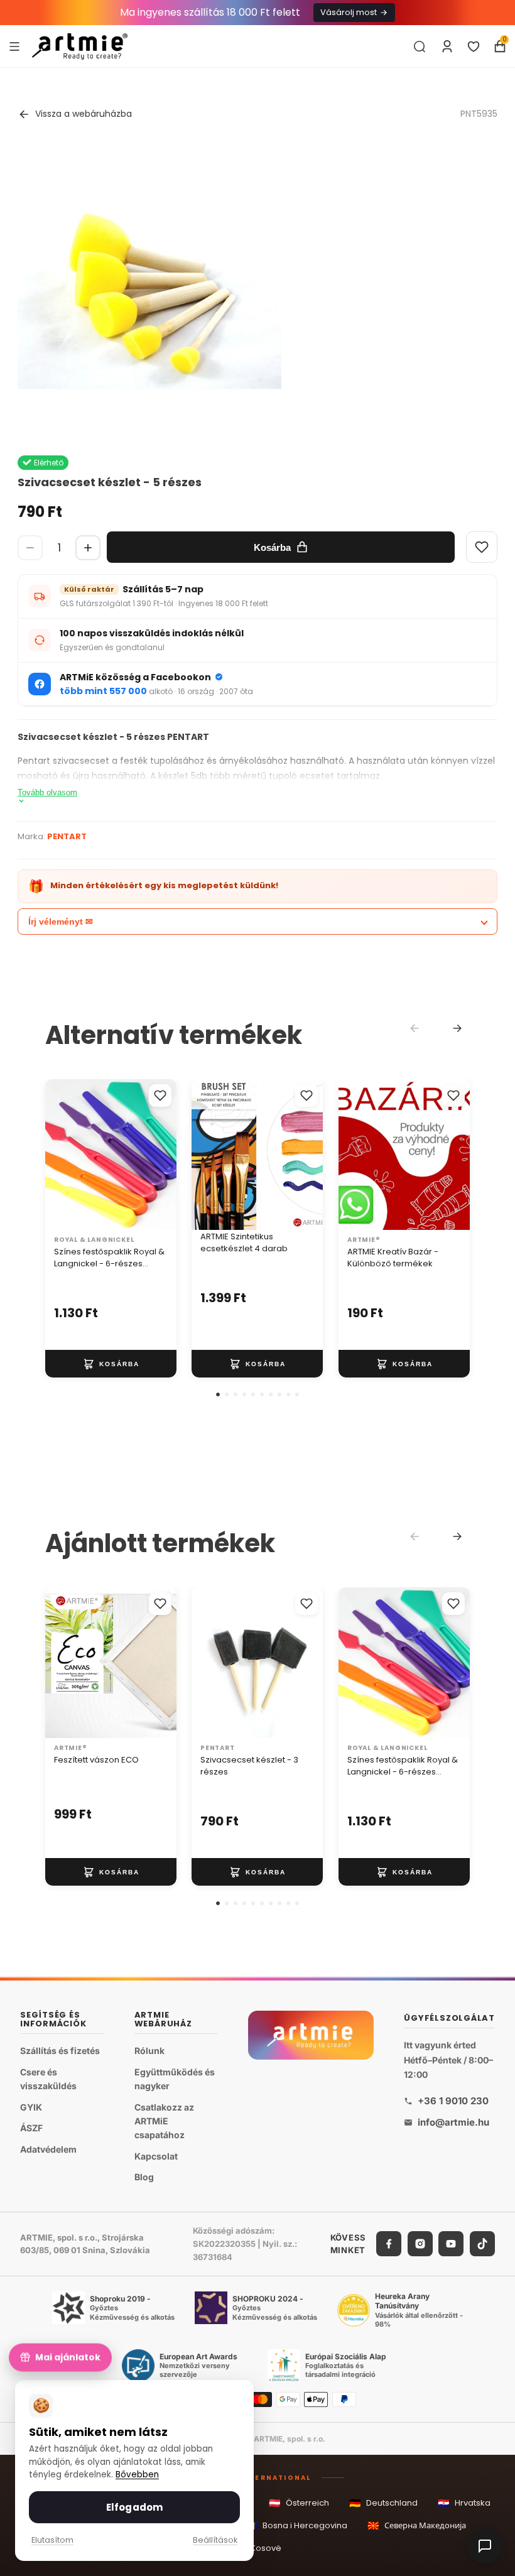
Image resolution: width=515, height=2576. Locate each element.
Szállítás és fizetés (60, 2051)
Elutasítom (52, 2540)
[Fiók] (447, 46)
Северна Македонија (417, 2525)
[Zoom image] (149, 294)
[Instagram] (420, 2244)
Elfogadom (134, 2507)
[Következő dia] (310, 1155)
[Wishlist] (482, 547)
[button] (218, 1394)
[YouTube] (451, 2244)
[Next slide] (457, 1028)
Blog (144, 2177)
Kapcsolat (156, 2156)
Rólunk (149, 2051)
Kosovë (257, 2549)
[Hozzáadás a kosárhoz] (111, 1364)
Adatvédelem (48, 2149)
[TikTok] (482, 2244)
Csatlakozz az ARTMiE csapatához (164, 2121)
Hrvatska (464, 2503)
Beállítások (215, 2540)
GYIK (31, 2106)
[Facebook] (389, 2244)
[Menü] (14, 46)
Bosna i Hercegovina (296, 2525)
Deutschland (383, 2503)
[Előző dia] (205, 1155)
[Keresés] (420, 46)
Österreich (299, 2503)
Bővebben (137, 2475)
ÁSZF (31, 2128)
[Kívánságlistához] (160, 1095)
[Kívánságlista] (474, 46)
